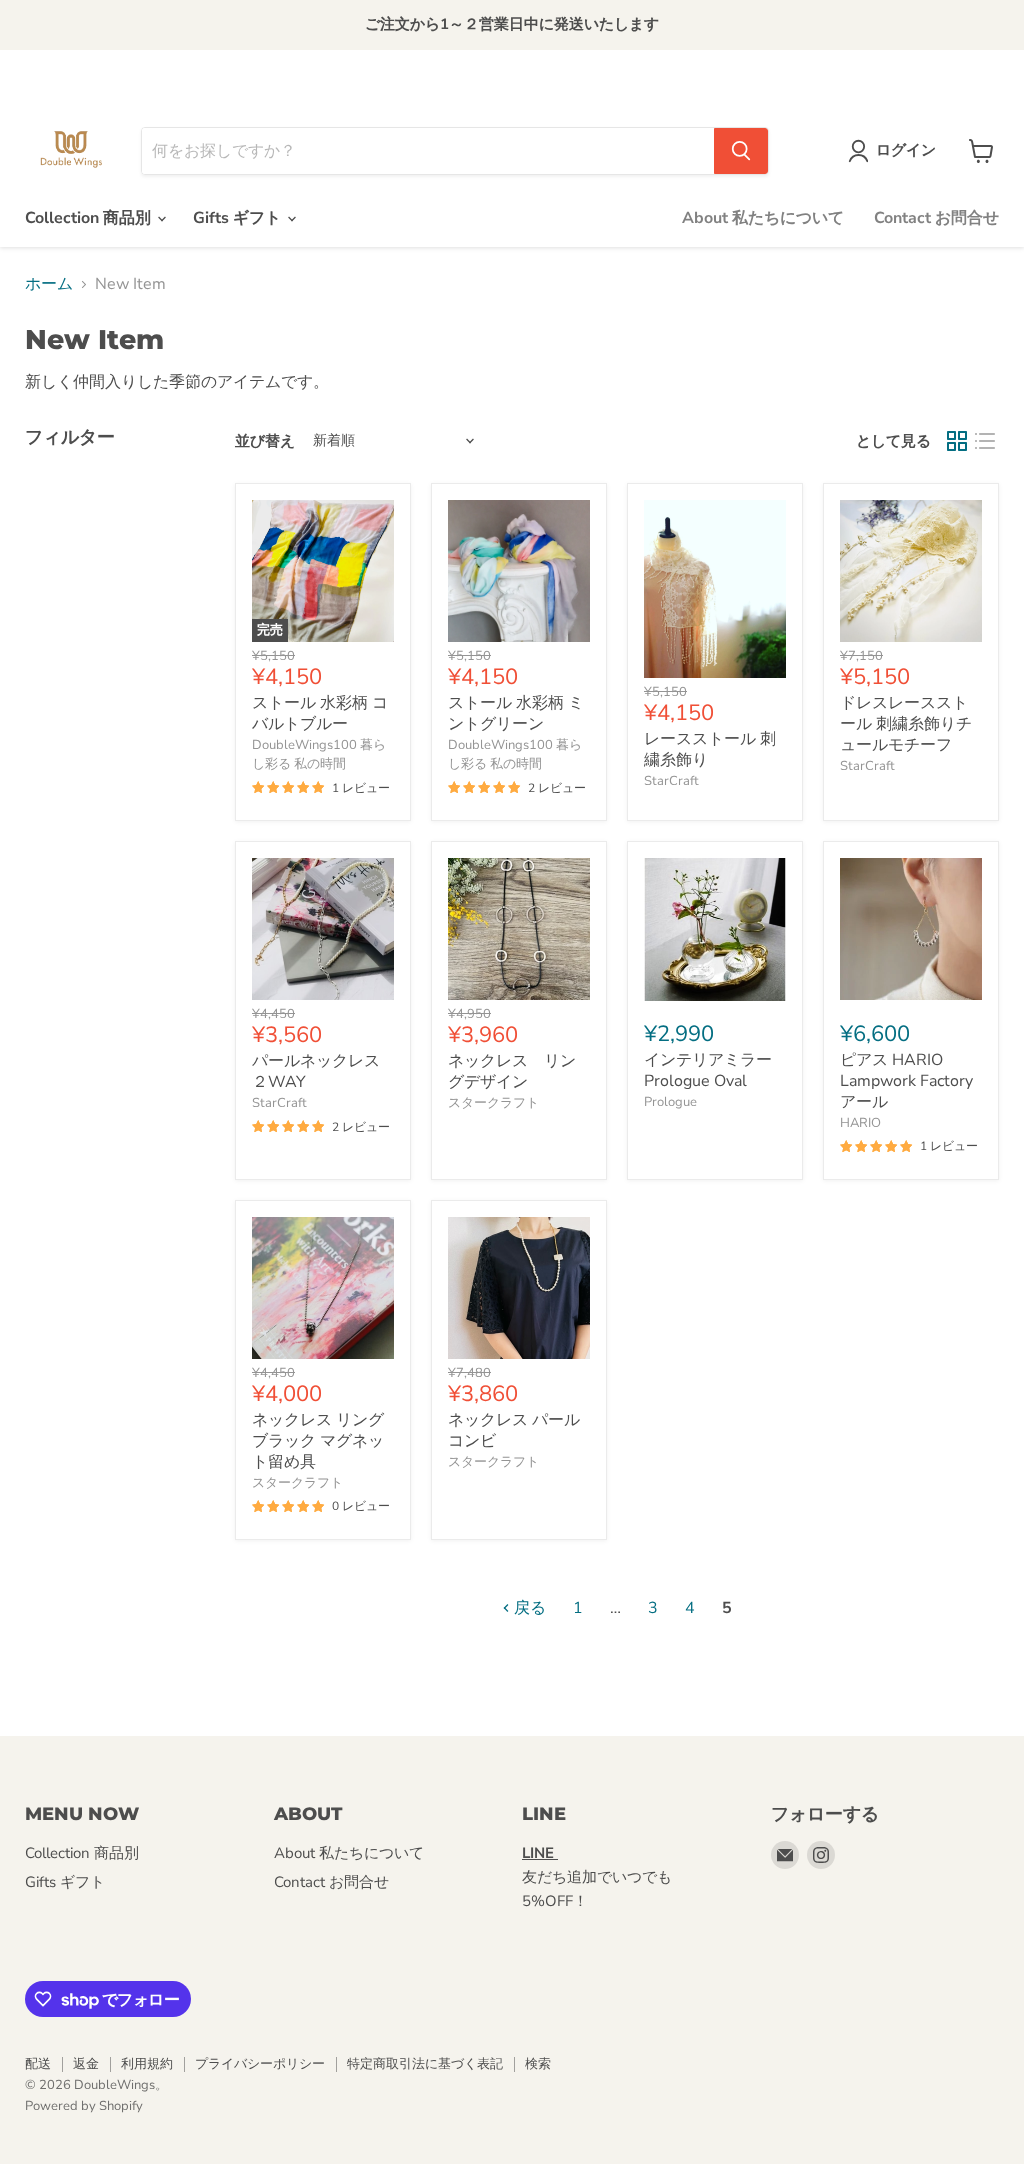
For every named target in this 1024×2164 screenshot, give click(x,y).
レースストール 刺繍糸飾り (710, 749)
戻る (528, 1608)
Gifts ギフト (239, 218)
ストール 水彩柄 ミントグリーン (516, 713)
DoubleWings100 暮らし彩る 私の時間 (319, 754)
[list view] (985, 441)
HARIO (860, 1123)
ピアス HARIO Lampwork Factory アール (906, 1081)
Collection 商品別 (90, 218)
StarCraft (671, 781)
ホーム (49, 284)
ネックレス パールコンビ (514, 1430)
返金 (86, 2064)
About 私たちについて (763, 218)
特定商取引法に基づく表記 (425, 2064)
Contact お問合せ (936, 218)
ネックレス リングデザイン (512, 1071)
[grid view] (957, 441)
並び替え (265, 441)
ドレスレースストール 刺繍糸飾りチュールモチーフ (906, 724)
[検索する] (741, 151)
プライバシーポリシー (260, 2064)
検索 (538, 2064)
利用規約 (147, 2064)
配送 (38, 2064)
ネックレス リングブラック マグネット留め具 (318, 1441)
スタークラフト (493, 1103)
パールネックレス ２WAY (316, 1071)
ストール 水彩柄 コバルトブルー (320, 713)
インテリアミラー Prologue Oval (716, 1070)
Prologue (670, 1102)
